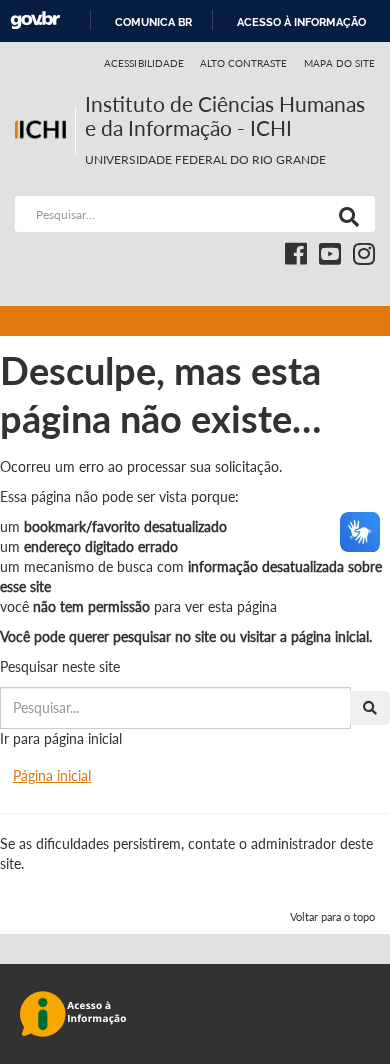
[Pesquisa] (345, 214)
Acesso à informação (301, 22)
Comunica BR (153, 22)
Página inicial (52, 775)
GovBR (35, 20)
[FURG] (45, 100)
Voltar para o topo (332, 916)
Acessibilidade (144, 63)
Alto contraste (244, 63)
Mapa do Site (339, 63)
